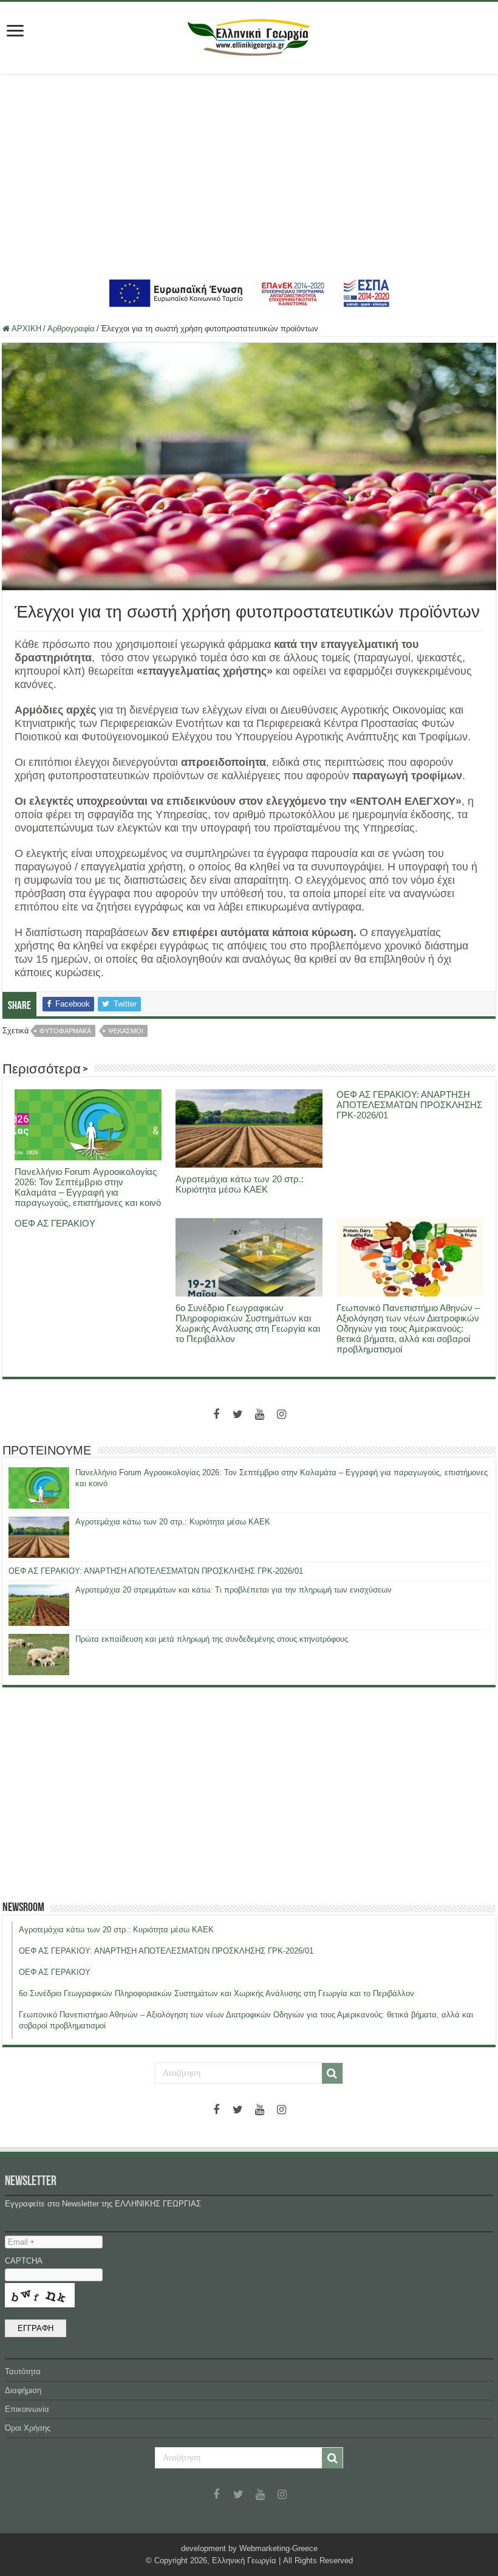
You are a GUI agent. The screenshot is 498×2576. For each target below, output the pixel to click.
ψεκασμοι (126, 1031)
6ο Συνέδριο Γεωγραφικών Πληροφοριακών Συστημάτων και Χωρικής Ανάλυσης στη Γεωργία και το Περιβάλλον (248, 1323)
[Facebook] (216, 1414)
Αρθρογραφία (71, 329)
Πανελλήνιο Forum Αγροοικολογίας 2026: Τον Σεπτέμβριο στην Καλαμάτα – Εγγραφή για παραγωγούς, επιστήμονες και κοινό (88, 1187)
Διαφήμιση (23, 2390)
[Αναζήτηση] (332, 2073)
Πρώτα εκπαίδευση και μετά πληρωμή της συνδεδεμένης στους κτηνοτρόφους (212, 1639)
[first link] (15, 32)
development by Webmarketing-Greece (249, 2548)
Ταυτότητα (23, 2371)
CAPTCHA (26, 2261)
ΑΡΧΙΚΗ (26, 329)
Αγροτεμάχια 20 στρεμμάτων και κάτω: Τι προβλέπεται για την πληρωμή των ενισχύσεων (234, 1590)
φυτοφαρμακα (65, 1031)
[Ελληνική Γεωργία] (249, 36)
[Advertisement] (249, 174)
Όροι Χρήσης (28, 2428)
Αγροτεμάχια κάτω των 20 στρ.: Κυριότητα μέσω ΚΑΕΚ (240, 1184)
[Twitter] (238, 1414)
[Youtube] (260, 1414)
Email (21, 2242)
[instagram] (282, 1414)
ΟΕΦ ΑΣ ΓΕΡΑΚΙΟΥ (55, 1223)
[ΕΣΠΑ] (249, 293)
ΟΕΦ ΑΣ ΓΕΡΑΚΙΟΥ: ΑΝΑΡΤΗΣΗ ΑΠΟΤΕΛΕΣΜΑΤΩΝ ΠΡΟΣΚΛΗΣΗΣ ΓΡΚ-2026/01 (409, 1105)
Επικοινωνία (27, 2409)
